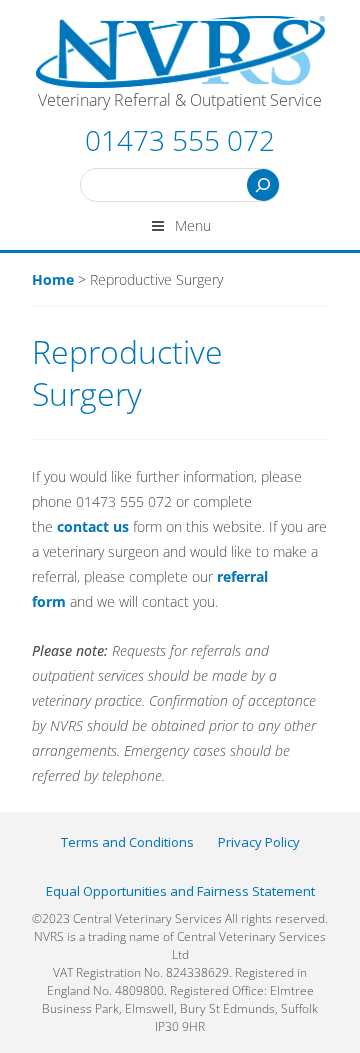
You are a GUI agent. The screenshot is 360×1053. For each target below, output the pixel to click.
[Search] (263, 185)
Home (53, 279)
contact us (93, 526)
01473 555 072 (180, 140)
